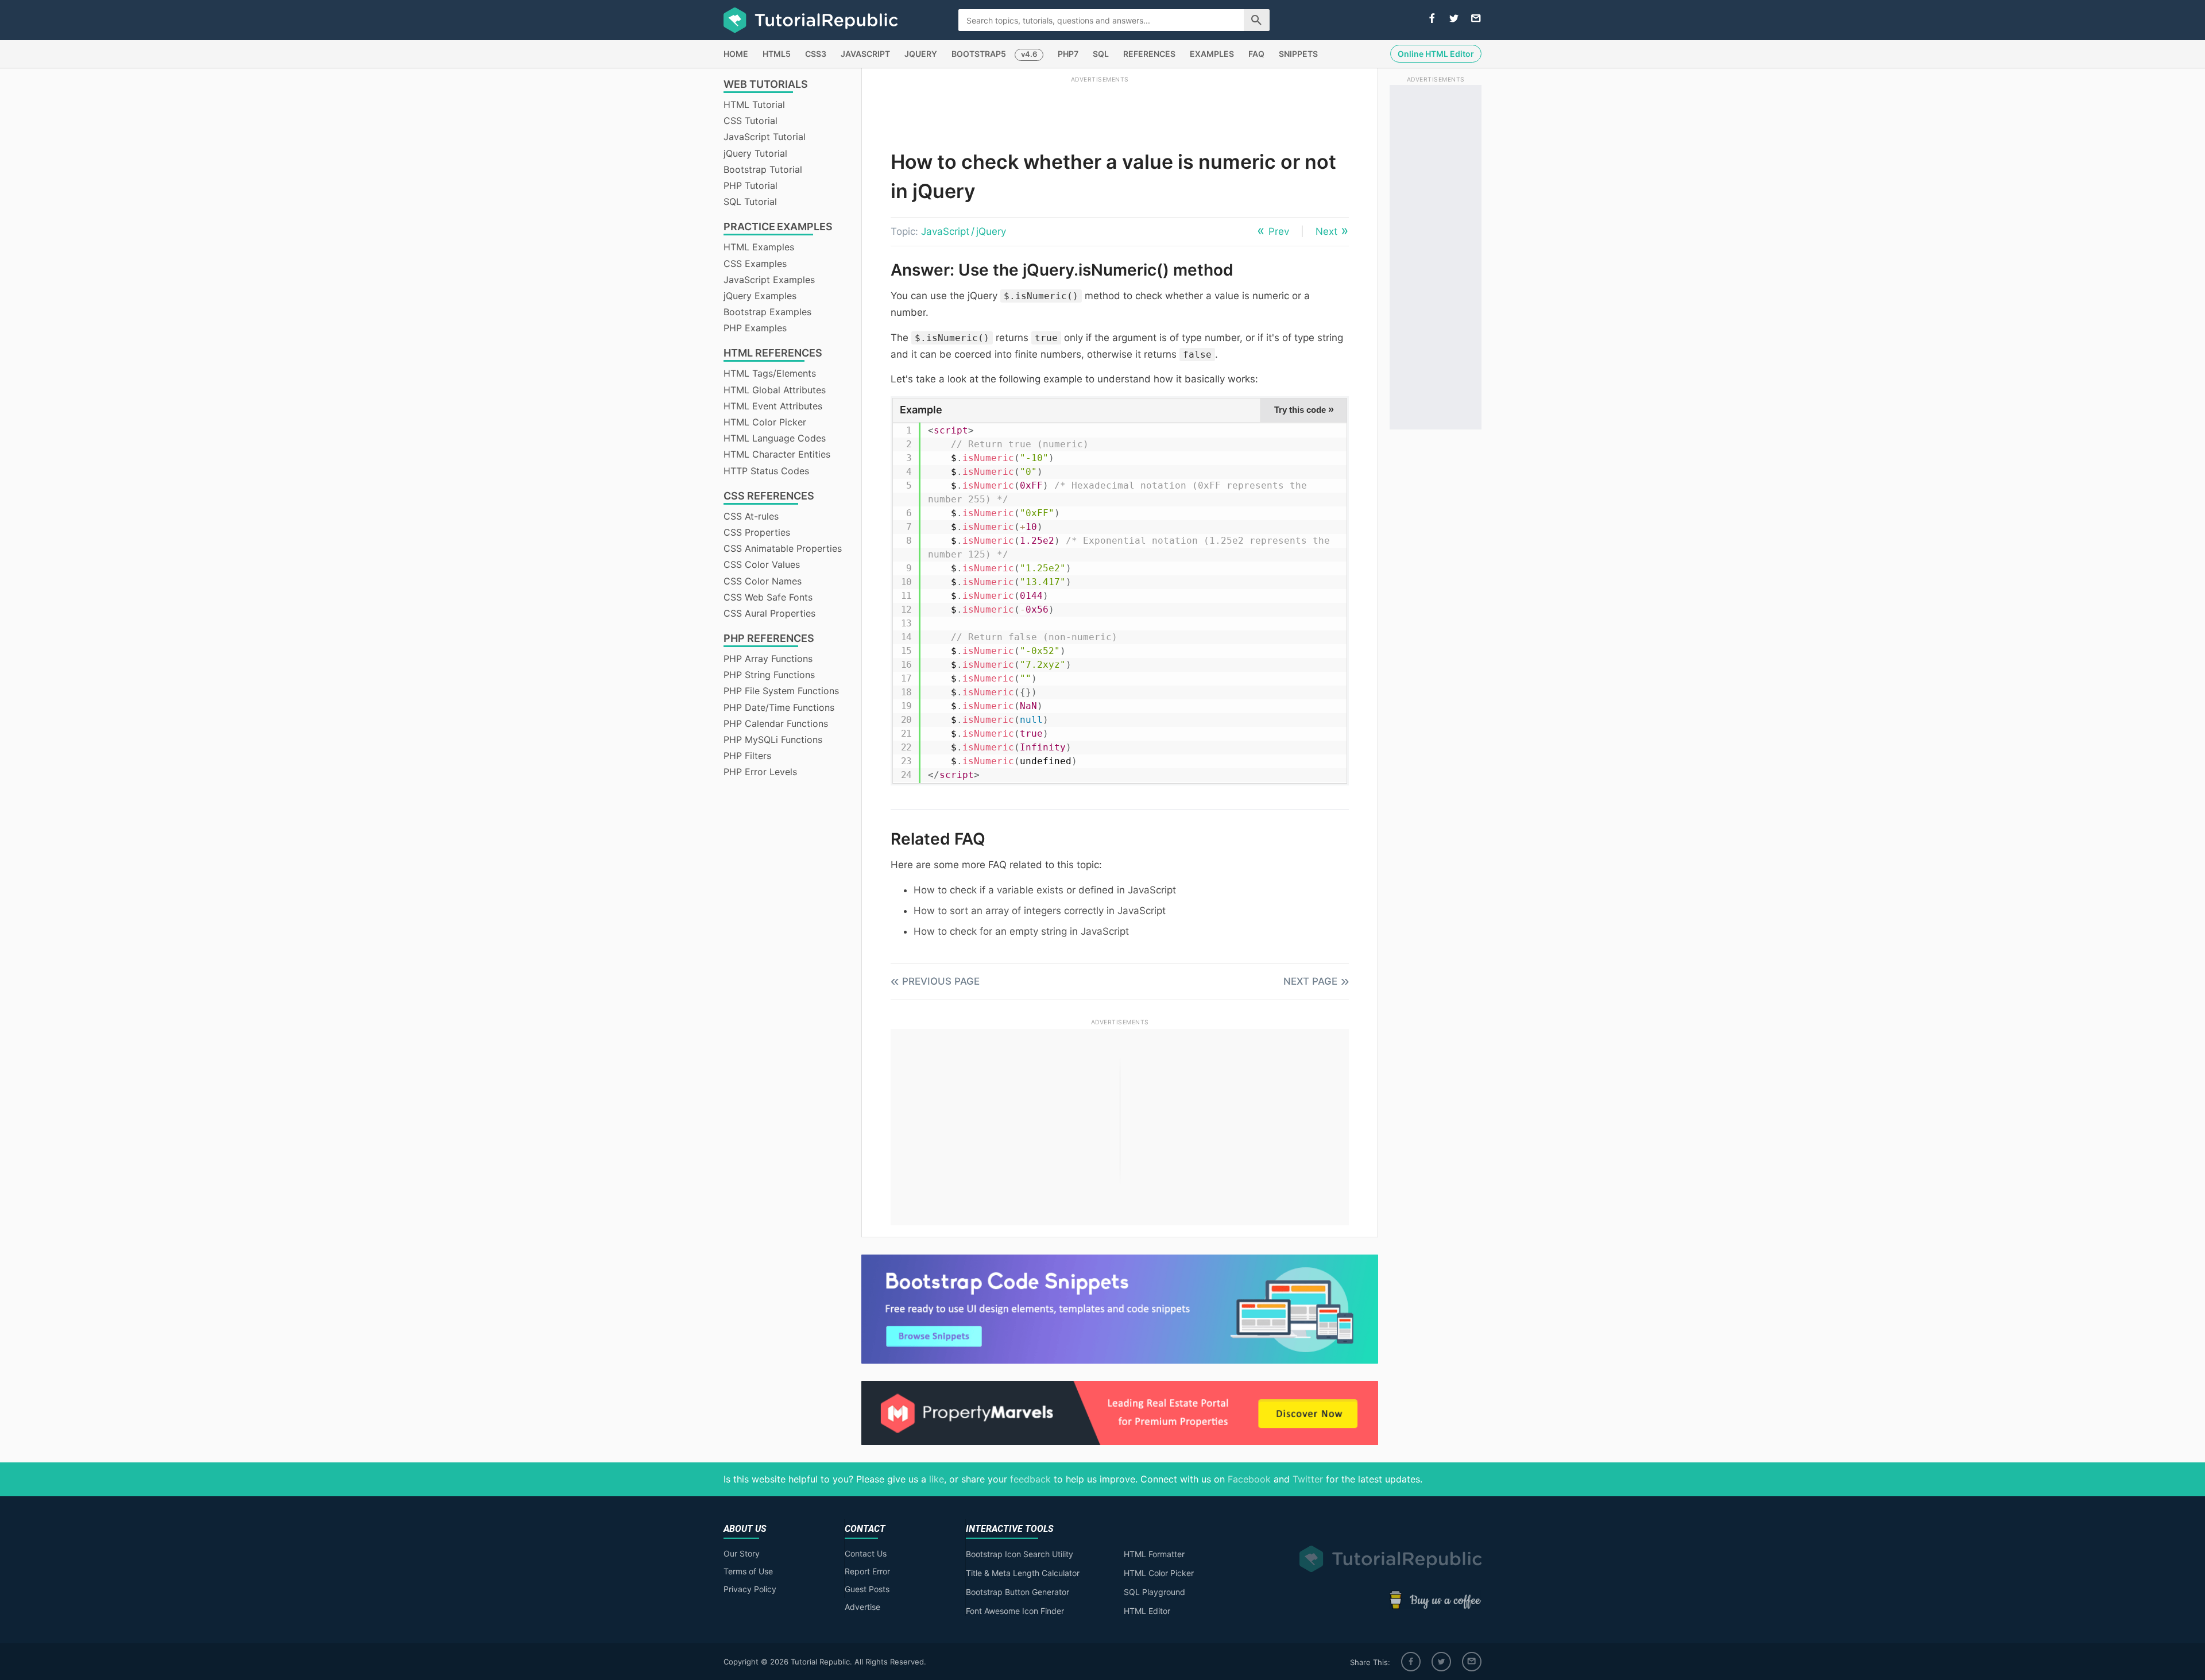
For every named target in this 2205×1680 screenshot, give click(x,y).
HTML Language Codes (775, 438)
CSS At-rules (751, 516)
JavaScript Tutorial (765, 137)
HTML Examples (759, 247)
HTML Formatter (1154, 1554)
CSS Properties (757, 532)
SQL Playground (1154, 1592)
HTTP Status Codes (766, 471)
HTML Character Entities (777, 454)
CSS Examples (755, 264)
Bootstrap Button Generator (1018, 1592)
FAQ (1256, 54)
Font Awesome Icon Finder (1015, 1611)
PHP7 (1068, 54)
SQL (1101, 54)
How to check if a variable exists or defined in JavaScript (1045, 890)
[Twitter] (1441, 1662)
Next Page (1310, 981)
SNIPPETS (1298, 54)
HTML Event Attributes (773, 406)
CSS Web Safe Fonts (768, 597)
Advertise (862, 1607)
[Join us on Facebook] (1432, 19)
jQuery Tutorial (755, 153)
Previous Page (941, 981)
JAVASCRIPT (865, 54)
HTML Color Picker (765, 422)
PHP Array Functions (768, 659)
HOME (736, 54)
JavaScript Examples (769, 280)
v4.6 (1029, 54)
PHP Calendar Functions (776, 723)
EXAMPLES (1212, 54)
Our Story (742, 1553)
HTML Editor (1147, 1611)
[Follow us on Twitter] (1454, 19)
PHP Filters (747, 756)
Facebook (1249, 1479)
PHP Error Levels (760, 772)
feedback (1030, 1479)
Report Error (867, 1571)
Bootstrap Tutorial (763, 169)
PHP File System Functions (781, 691)
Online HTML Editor (1436, 54)
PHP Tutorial (751, 185)
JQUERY (921, 54)
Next (1326, 231)
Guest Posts (867, 1589)
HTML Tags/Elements (770, 373)
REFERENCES (1149, 54)
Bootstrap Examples (767, 312)
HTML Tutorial (754, 104)
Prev (1279, 231)
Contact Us (866, 1553)
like (937, 1479)
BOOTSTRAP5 (979, 54)
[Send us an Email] (1476, 19)
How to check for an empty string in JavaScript (1021, 931)
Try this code (1304, 409)
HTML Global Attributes (775, 390)
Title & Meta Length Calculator (1023, 1573)
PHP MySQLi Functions (773, 740)
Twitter (1308, 1479)
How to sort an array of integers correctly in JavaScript (1040, 911)
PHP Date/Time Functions (779, 707)
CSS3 (816, 54)
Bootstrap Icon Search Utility (1020, 1554)
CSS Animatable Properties (783, 548)
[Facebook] (1411, 1662)
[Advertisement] (1100, 111)
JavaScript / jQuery (964, 231)
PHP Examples (755, 328)
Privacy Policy (750, 1589)
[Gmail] (1472, 1662)
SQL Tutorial (750, 202)
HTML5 (777, 54)
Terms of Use (748, 1571)
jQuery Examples (760, 296)
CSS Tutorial (751, 121)
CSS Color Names (763, 581)
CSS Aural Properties (769, 613)
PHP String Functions (769, 675)
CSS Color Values (762, 564)
